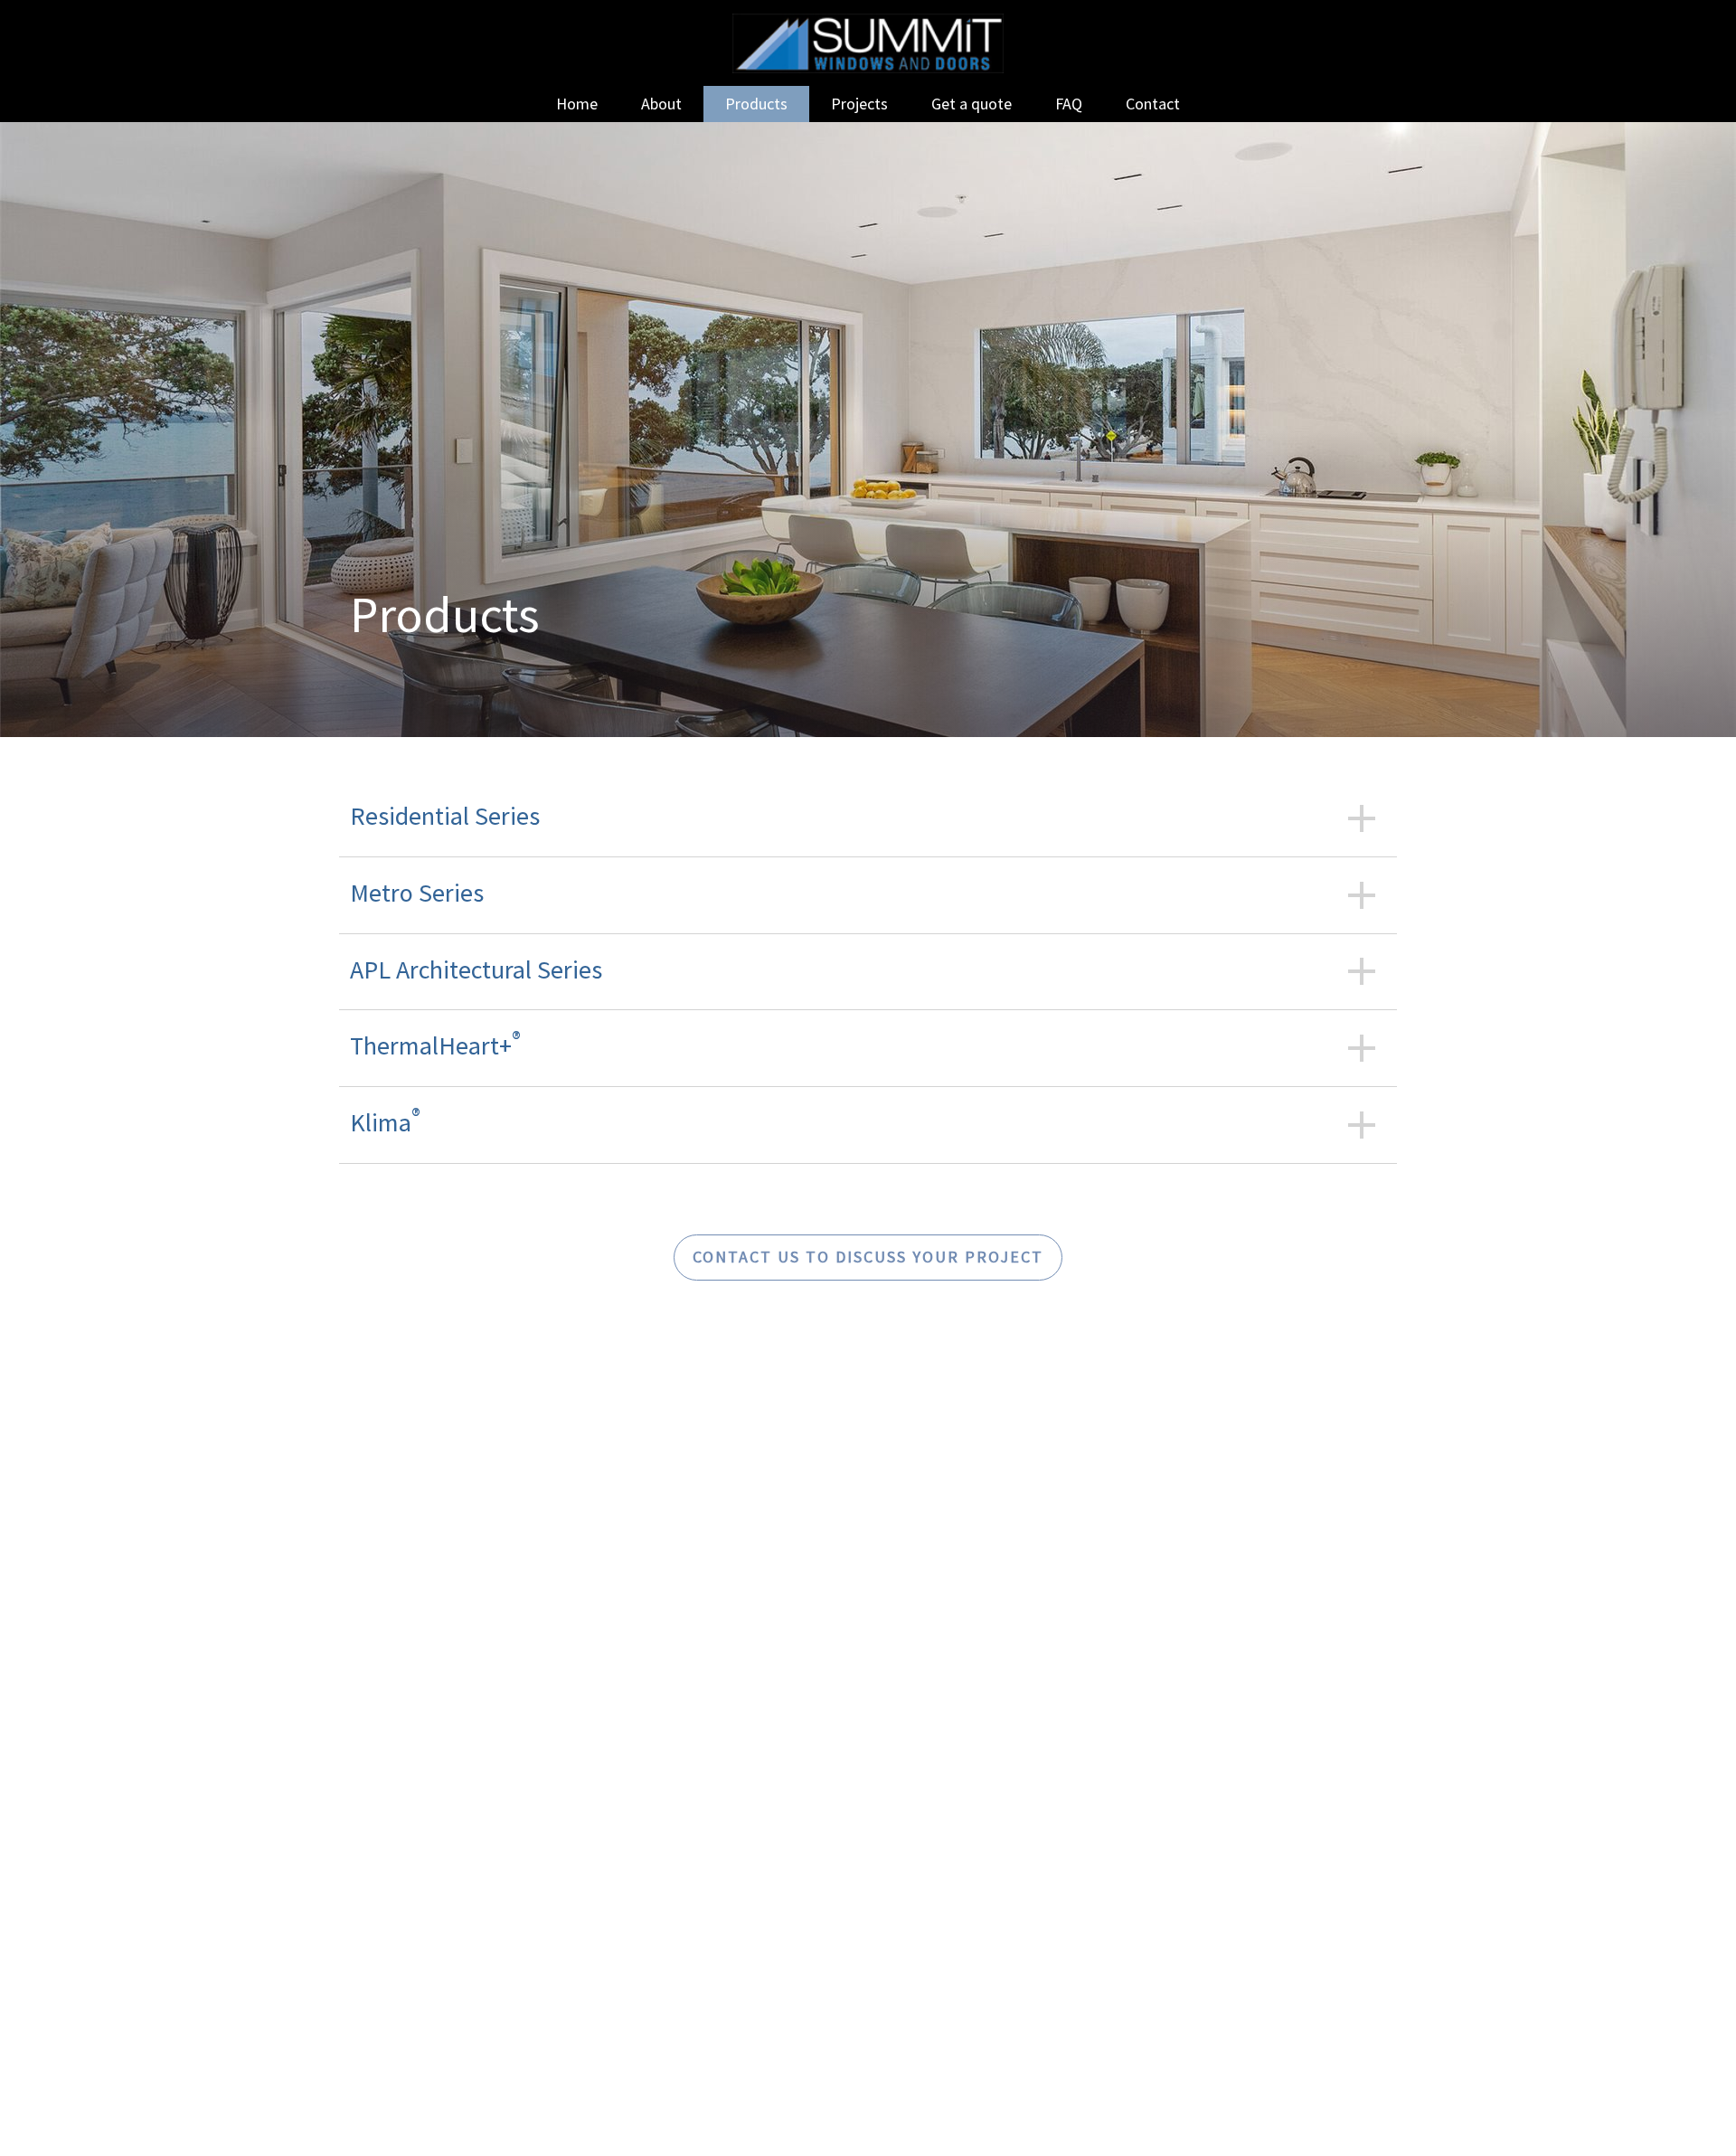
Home (577, 104)
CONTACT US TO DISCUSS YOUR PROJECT (868, 1257)
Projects (859, 104)
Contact (1153, 104)
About (661, 104)
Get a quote (972, 104)
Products (756, 104)
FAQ (1069, 104)
